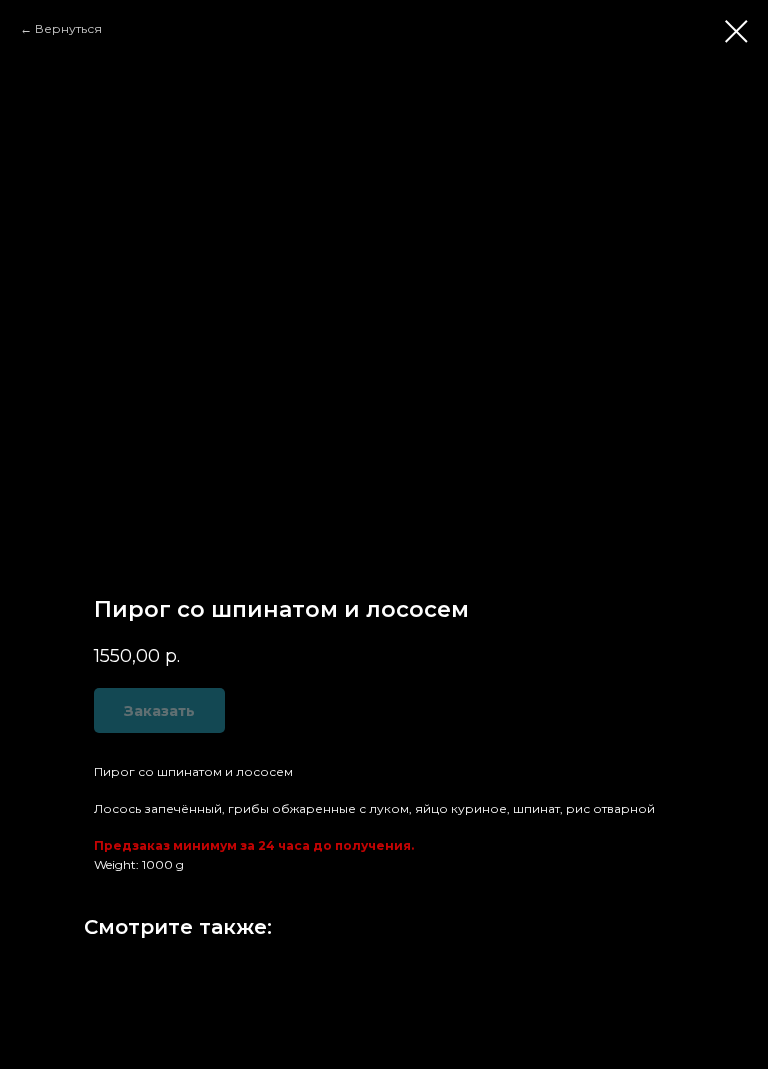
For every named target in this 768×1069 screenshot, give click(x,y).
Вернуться (68, 28)
